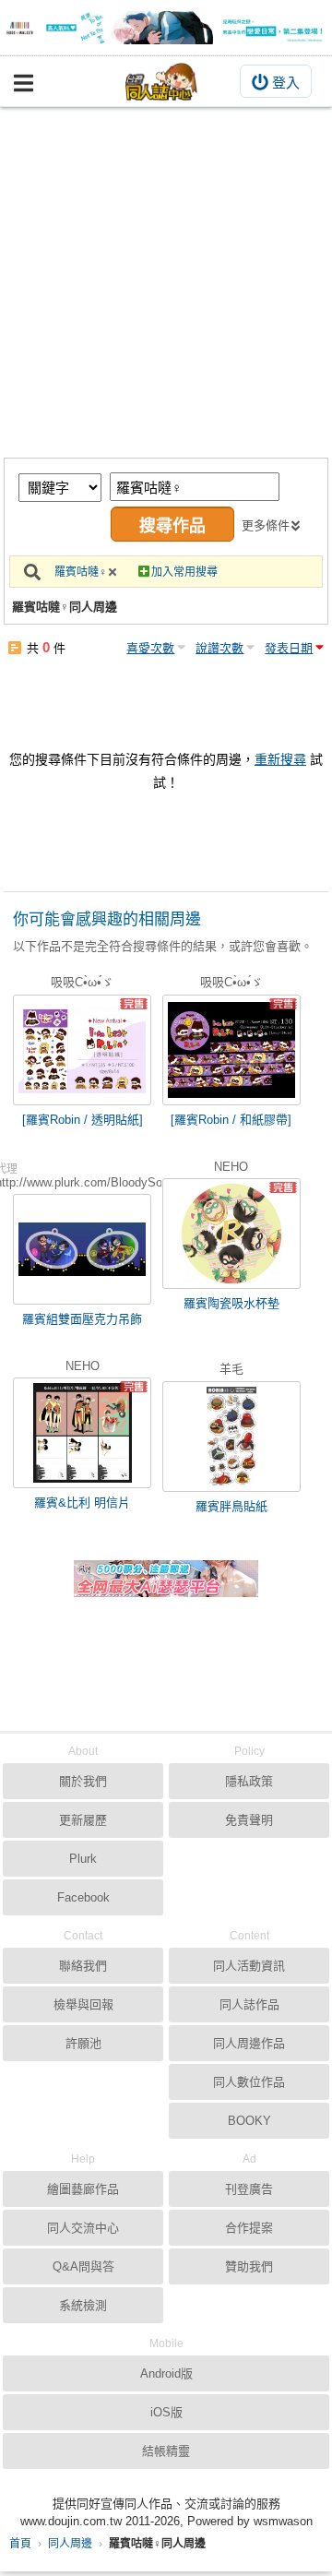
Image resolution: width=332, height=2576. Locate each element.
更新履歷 (83, 1820)
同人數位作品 (249, 2082)
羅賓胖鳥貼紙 (231, 1506)
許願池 (83, 2043)
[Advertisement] (166, 282)
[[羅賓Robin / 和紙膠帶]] (231, 1050)
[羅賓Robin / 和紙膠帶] (231, 1120)
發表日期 (289, 648)
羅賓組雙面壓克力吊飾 (82, 1319)
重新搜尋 (280, 759)
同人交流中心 (83, 2228)
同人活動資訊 (249, 1966)
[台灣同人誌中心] (161, 82)
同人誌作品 (249, 2004)
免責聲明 (249, 1820)
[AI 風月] (166, 1586)
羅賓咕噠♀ (81, 572)
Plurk (83, 1859)
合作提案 (249, 2228)
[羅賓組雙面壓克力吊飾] (82, 1249)
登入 (286, 83)
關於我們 (83, 1781)
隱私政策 (249, 1781)
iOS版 (166, 2412)
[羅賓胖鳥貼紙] (231, 1437)
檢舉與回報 (83, 2004)
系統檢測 (83, 2305)
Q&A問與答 (83, 2266)
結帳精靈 (166, 2451)
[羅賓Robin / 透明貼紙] (83, 1120)
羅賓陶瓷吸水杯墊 (231, 1303)
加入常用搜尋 (184, 572)
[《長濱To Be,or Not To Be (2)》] (166, 28)
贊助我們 (249, 2266)
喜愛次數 (150, 648)
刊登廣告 (249, 2189)
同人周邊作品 (249, 2043)
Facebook (83, 1897)
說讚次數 (219, 648)
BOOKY (249, 2121)
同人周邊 (70, 2544)
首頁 (20, 2544)
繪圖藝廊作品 (83, 2189)
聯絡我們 (83, 1966)
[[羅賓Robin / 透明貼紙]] (82, 1050)
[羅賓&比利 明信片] (82, 1433)
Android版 (166, 2373)
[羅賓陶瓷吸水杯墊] (231, 1234)
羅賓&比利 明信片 (82, 1503)
